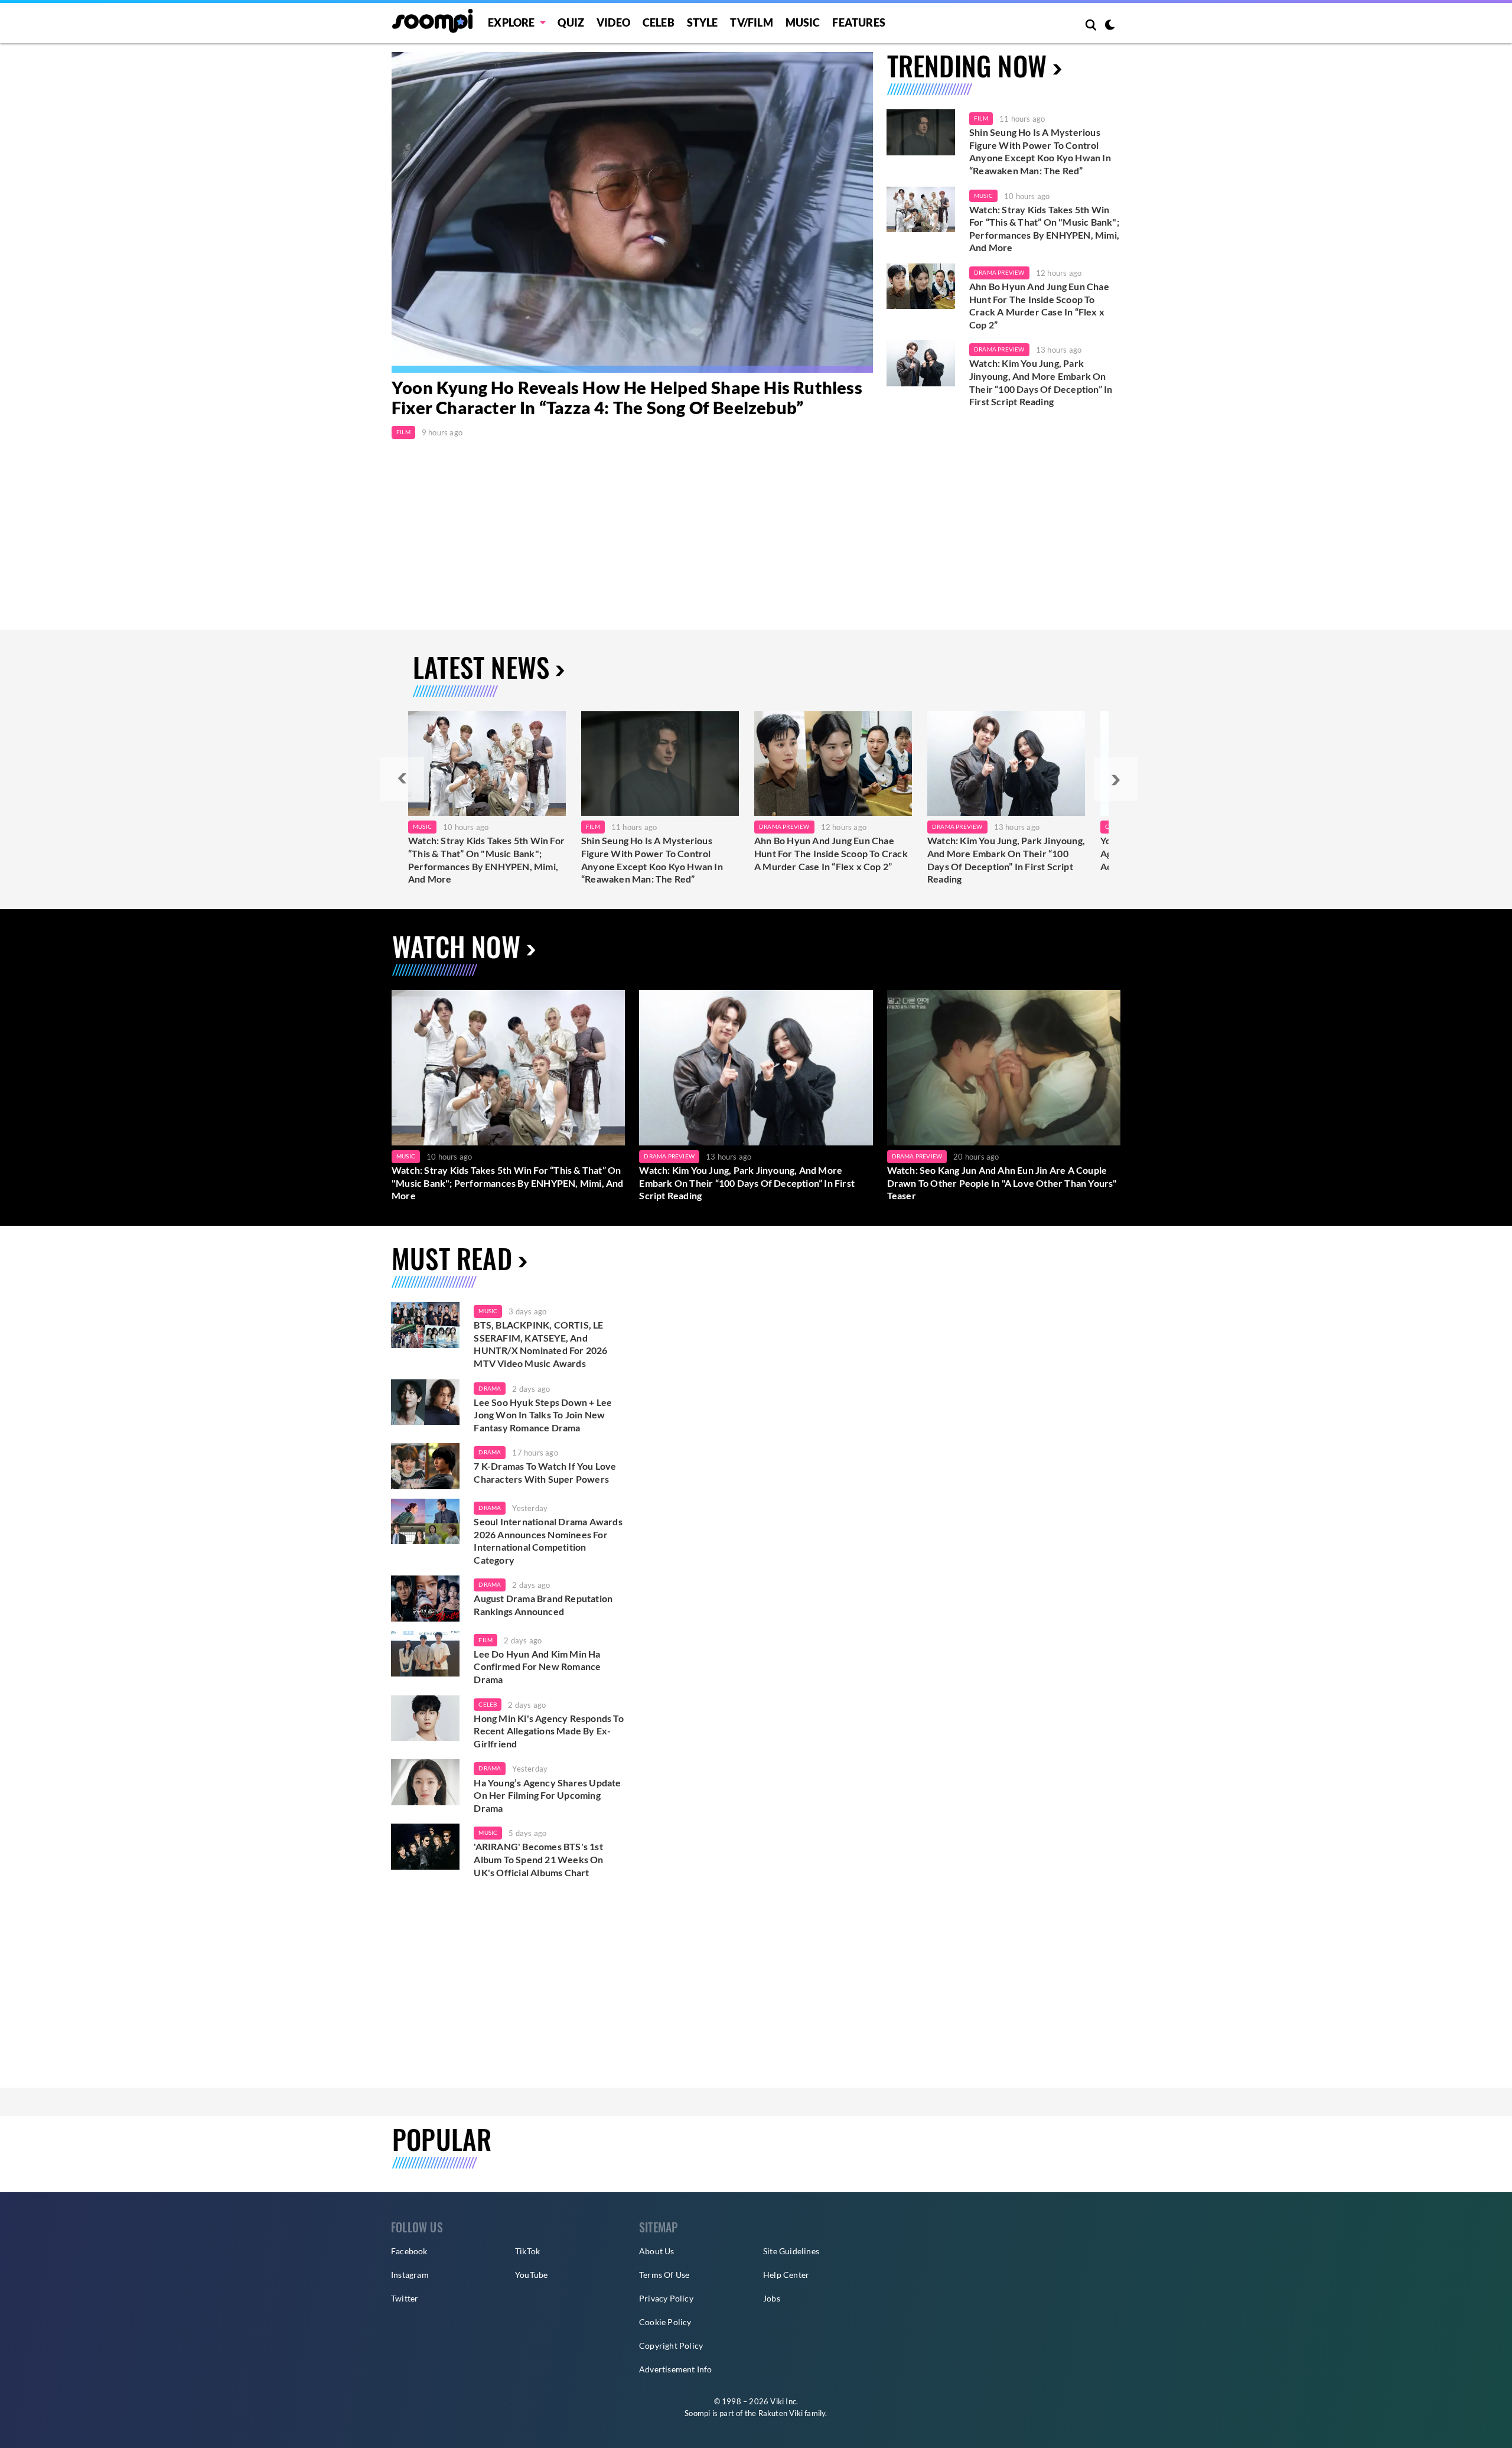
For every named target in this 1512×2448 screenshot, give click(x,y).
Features (859, 22)
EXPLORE (511, 22)
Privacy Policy (666, 2298)
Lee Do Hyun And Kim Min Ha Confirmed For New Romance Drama (537, 1666)
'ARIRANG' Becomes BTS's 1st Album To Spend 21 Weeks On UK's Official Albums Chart (538, 1859)
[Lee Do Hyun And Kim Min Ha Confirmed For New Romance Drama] (425, 1654)
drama (490, 1388)
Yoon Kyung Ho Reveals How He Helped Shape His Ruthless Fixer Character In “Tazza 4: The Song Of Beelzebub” (627, 398)
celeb (488, 1704)
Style (703, 22)
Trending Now (967, 65)
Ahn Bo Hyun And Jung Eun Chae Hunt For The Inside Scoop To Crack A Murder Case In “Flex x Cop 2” (1039, 305)
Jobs (772, 2298)
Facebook (409, 2251)
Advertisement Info (676, 2369)
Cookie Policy (665, 2322)
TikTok (527, 2251)
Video (613, 22)
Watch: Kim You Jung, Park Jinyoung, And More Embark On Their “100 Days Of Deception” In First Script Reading (1041, 382)
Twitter (405, 2298)
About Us (657, 2251)
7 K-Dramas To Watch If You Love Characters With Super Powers (545, 1472)
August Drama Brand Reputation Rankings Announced (543, 1605)
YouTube (531, 2275)
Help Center (786, 2275)
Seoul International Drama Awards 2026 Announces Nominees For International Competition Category (548, 1541)
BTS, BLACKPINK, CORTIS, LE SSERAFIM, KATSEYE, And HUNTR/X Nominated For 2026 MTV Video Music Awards (540, 1344)
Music (803, 22)
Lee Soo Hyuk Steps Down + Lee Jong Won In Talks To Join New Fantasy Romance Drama (543, 1415)
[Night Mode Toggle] (1110, 26)
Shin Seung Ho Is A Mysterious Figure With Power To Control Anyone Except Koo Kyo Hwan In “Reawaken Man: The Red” (1040, 151)
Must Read (452, 1258)
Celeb (659, 22)
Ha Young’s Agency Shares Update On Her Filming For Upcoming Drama (547, 1795)
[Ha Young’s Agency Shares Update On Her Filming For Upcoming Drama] (425, 1782)
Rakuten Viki (781, 2413)
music (488, 1311)
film (485, 1640)
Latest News (481, 667)
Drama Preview (999, 272)
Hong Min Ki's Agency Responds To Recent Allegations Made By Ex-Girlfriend (548, 1731)
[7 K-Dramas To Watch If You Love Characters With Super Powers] (425, 1466)
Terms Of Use (664, 2275)
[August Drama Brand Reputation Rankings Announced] (425, 1599)
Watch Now (456, 946)
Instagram (410, 2275)
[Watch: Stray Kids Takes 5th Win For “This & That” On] (487, 764)
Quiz (571, 22)
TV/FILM (751, 22)
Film (403, 432)
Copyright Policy (671, 2346)
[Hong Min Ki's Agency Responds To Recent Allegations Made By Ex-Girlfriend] (425, 1718)
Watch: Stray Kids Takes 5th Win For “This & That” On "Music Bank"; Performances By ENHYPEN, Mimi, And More (1044, 229)
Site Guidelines (791, 2251)
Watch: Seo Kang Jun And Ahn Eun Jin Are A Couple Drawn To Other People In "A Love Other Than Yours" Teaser (1002, 1183)
